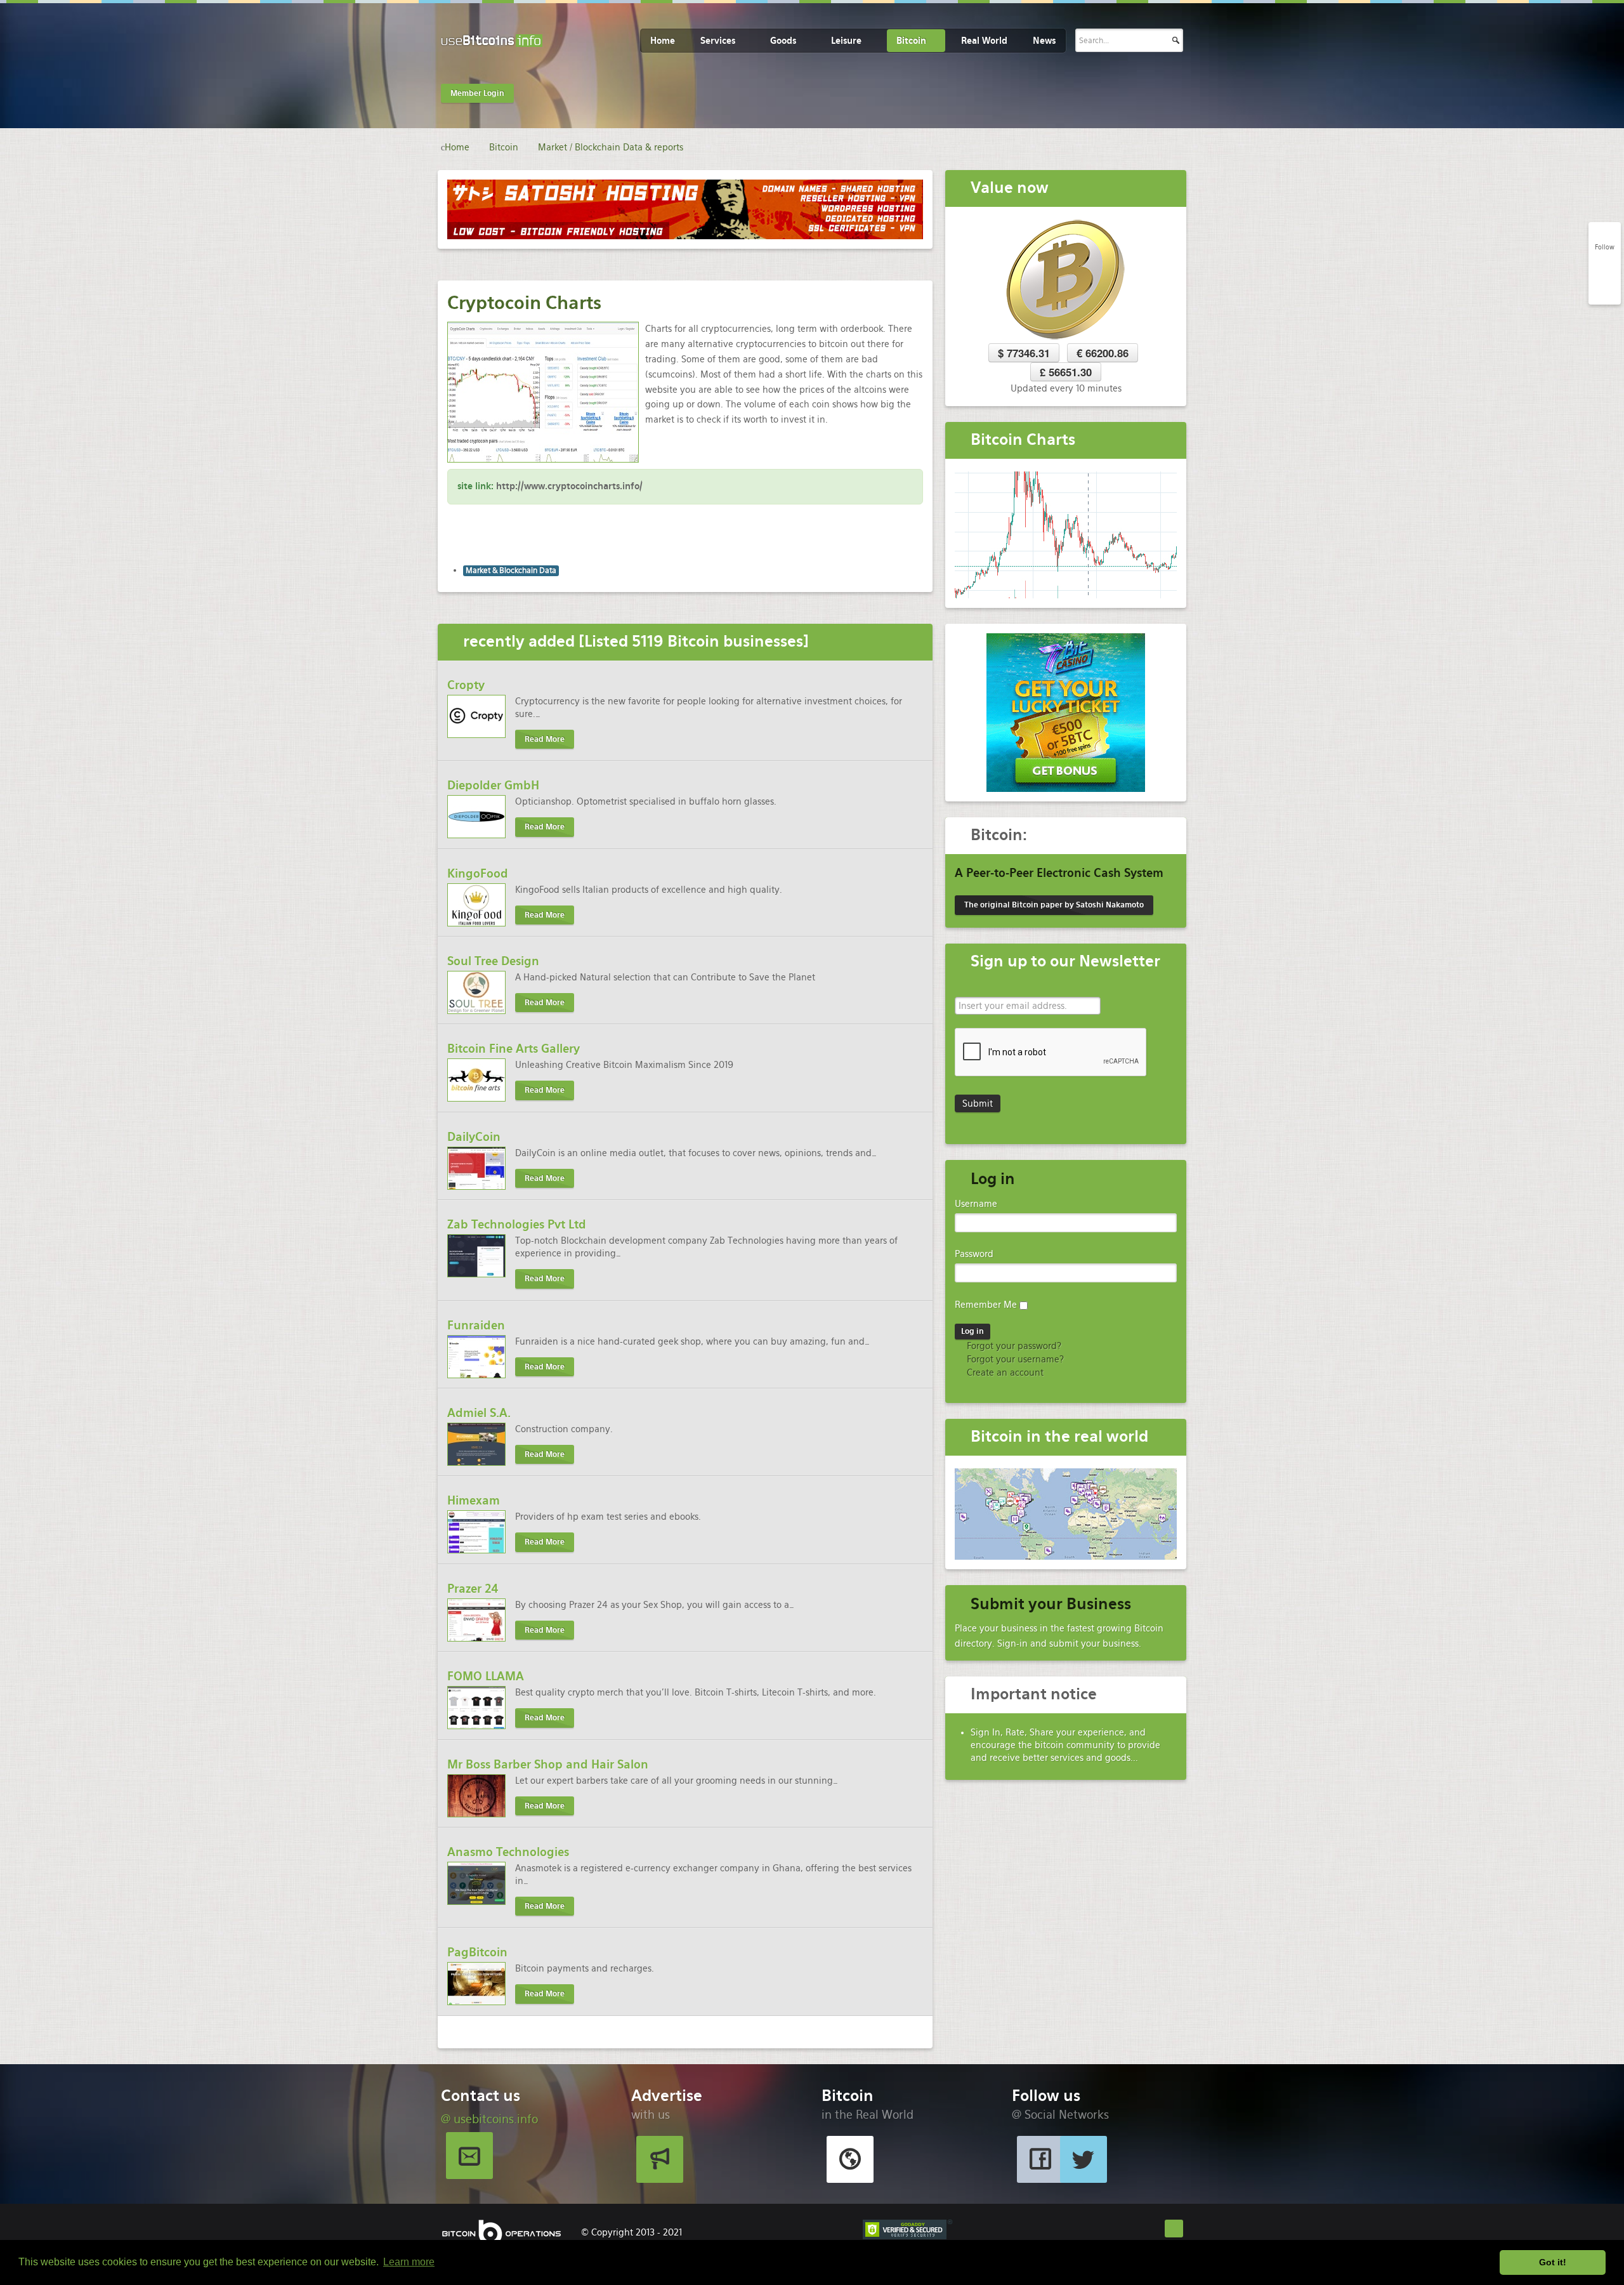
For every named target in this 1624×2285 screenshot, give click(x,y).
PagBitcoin (477, 1952)
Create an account (1004, 1373)
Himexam (474, 1500)
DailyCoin (474, 1137)
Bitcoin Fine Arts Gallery (514, 1049)
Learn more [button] (409, 2262)
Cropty (466, 685)
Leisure (846, 41)
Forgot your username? (1014, 1359)
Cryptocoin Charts (524, 303)
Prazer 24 (473, 1589)
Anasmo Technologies (508, 1852)
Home (663, 41)
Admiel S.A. (479, 1413)
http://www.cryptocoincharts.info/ (569, 486)
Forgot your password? (1013, 1346)
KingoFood (478, 873)
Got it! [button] (1553, 2262)
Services (718, 41)
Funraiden (476, 1325)
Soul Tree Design (493, 961)
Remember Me (986, 1305)
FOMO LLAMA (486, 1676)
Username (976, 1204)
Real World (984, 41)
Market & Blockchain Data (511, 570)
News (1044, 41)
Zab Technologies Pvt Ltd (517, 1224)
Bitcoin (911, 41)
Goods (783, 41)
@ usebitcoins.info (489, 2119)
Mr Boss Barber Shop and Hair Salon (548, 1764)
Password (974, 1254)
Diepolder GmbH (493, 785)
